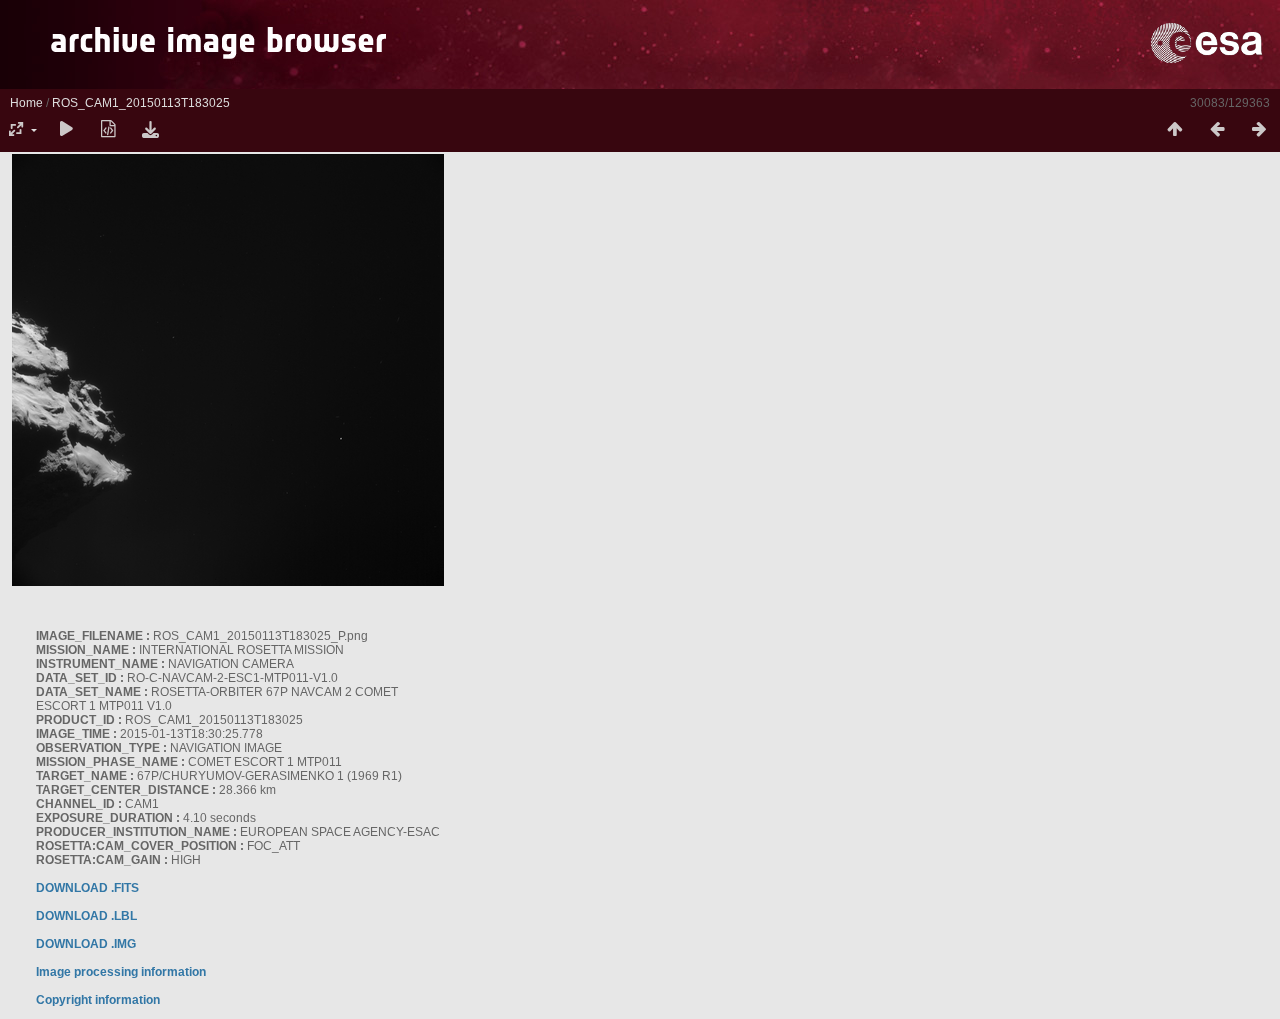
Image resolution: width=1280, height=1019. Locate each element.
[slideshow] (66, 130)
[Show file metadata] (108, 130)
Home (26, 103)
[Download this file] (150, 130)
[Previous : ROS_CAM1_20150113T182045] (1217, 130)
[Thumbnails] (1175, 130)
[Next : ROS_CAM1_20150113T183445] (1259, 130)
